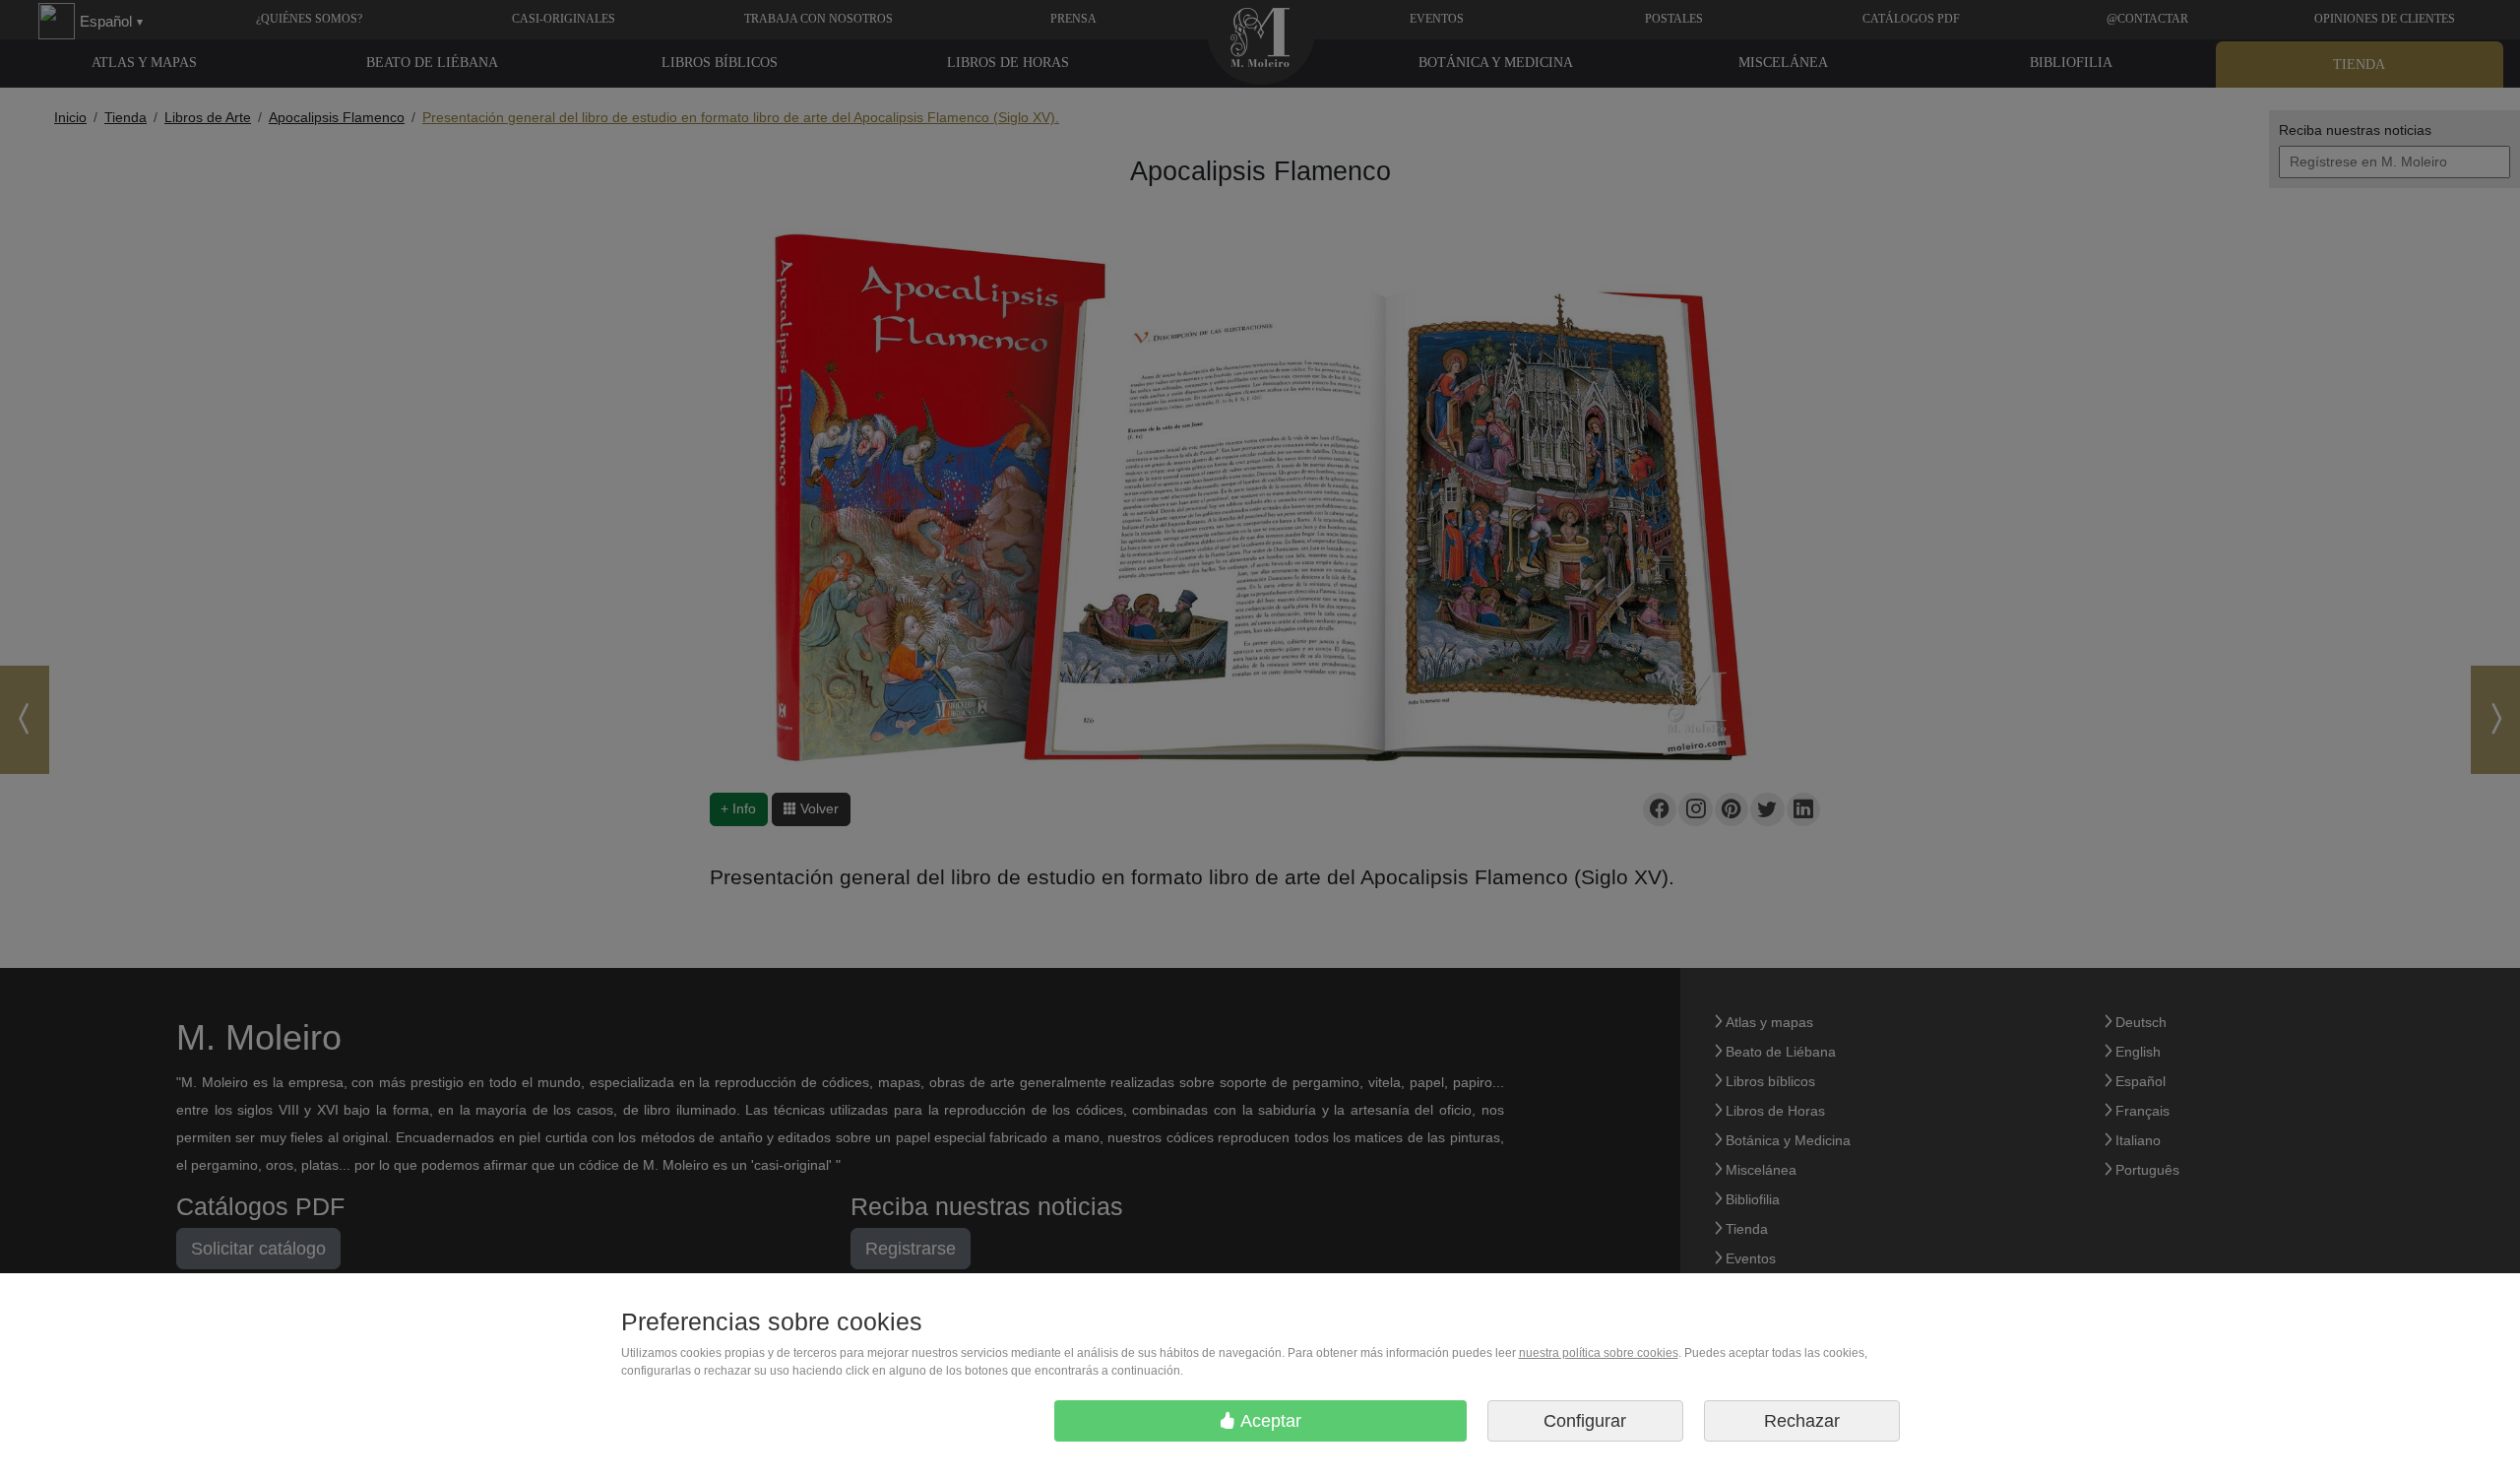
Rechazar (1802, 1421)
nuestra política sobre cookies (1599, 1353)
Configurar (1585, 1421)
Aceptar (1269, 1421)
